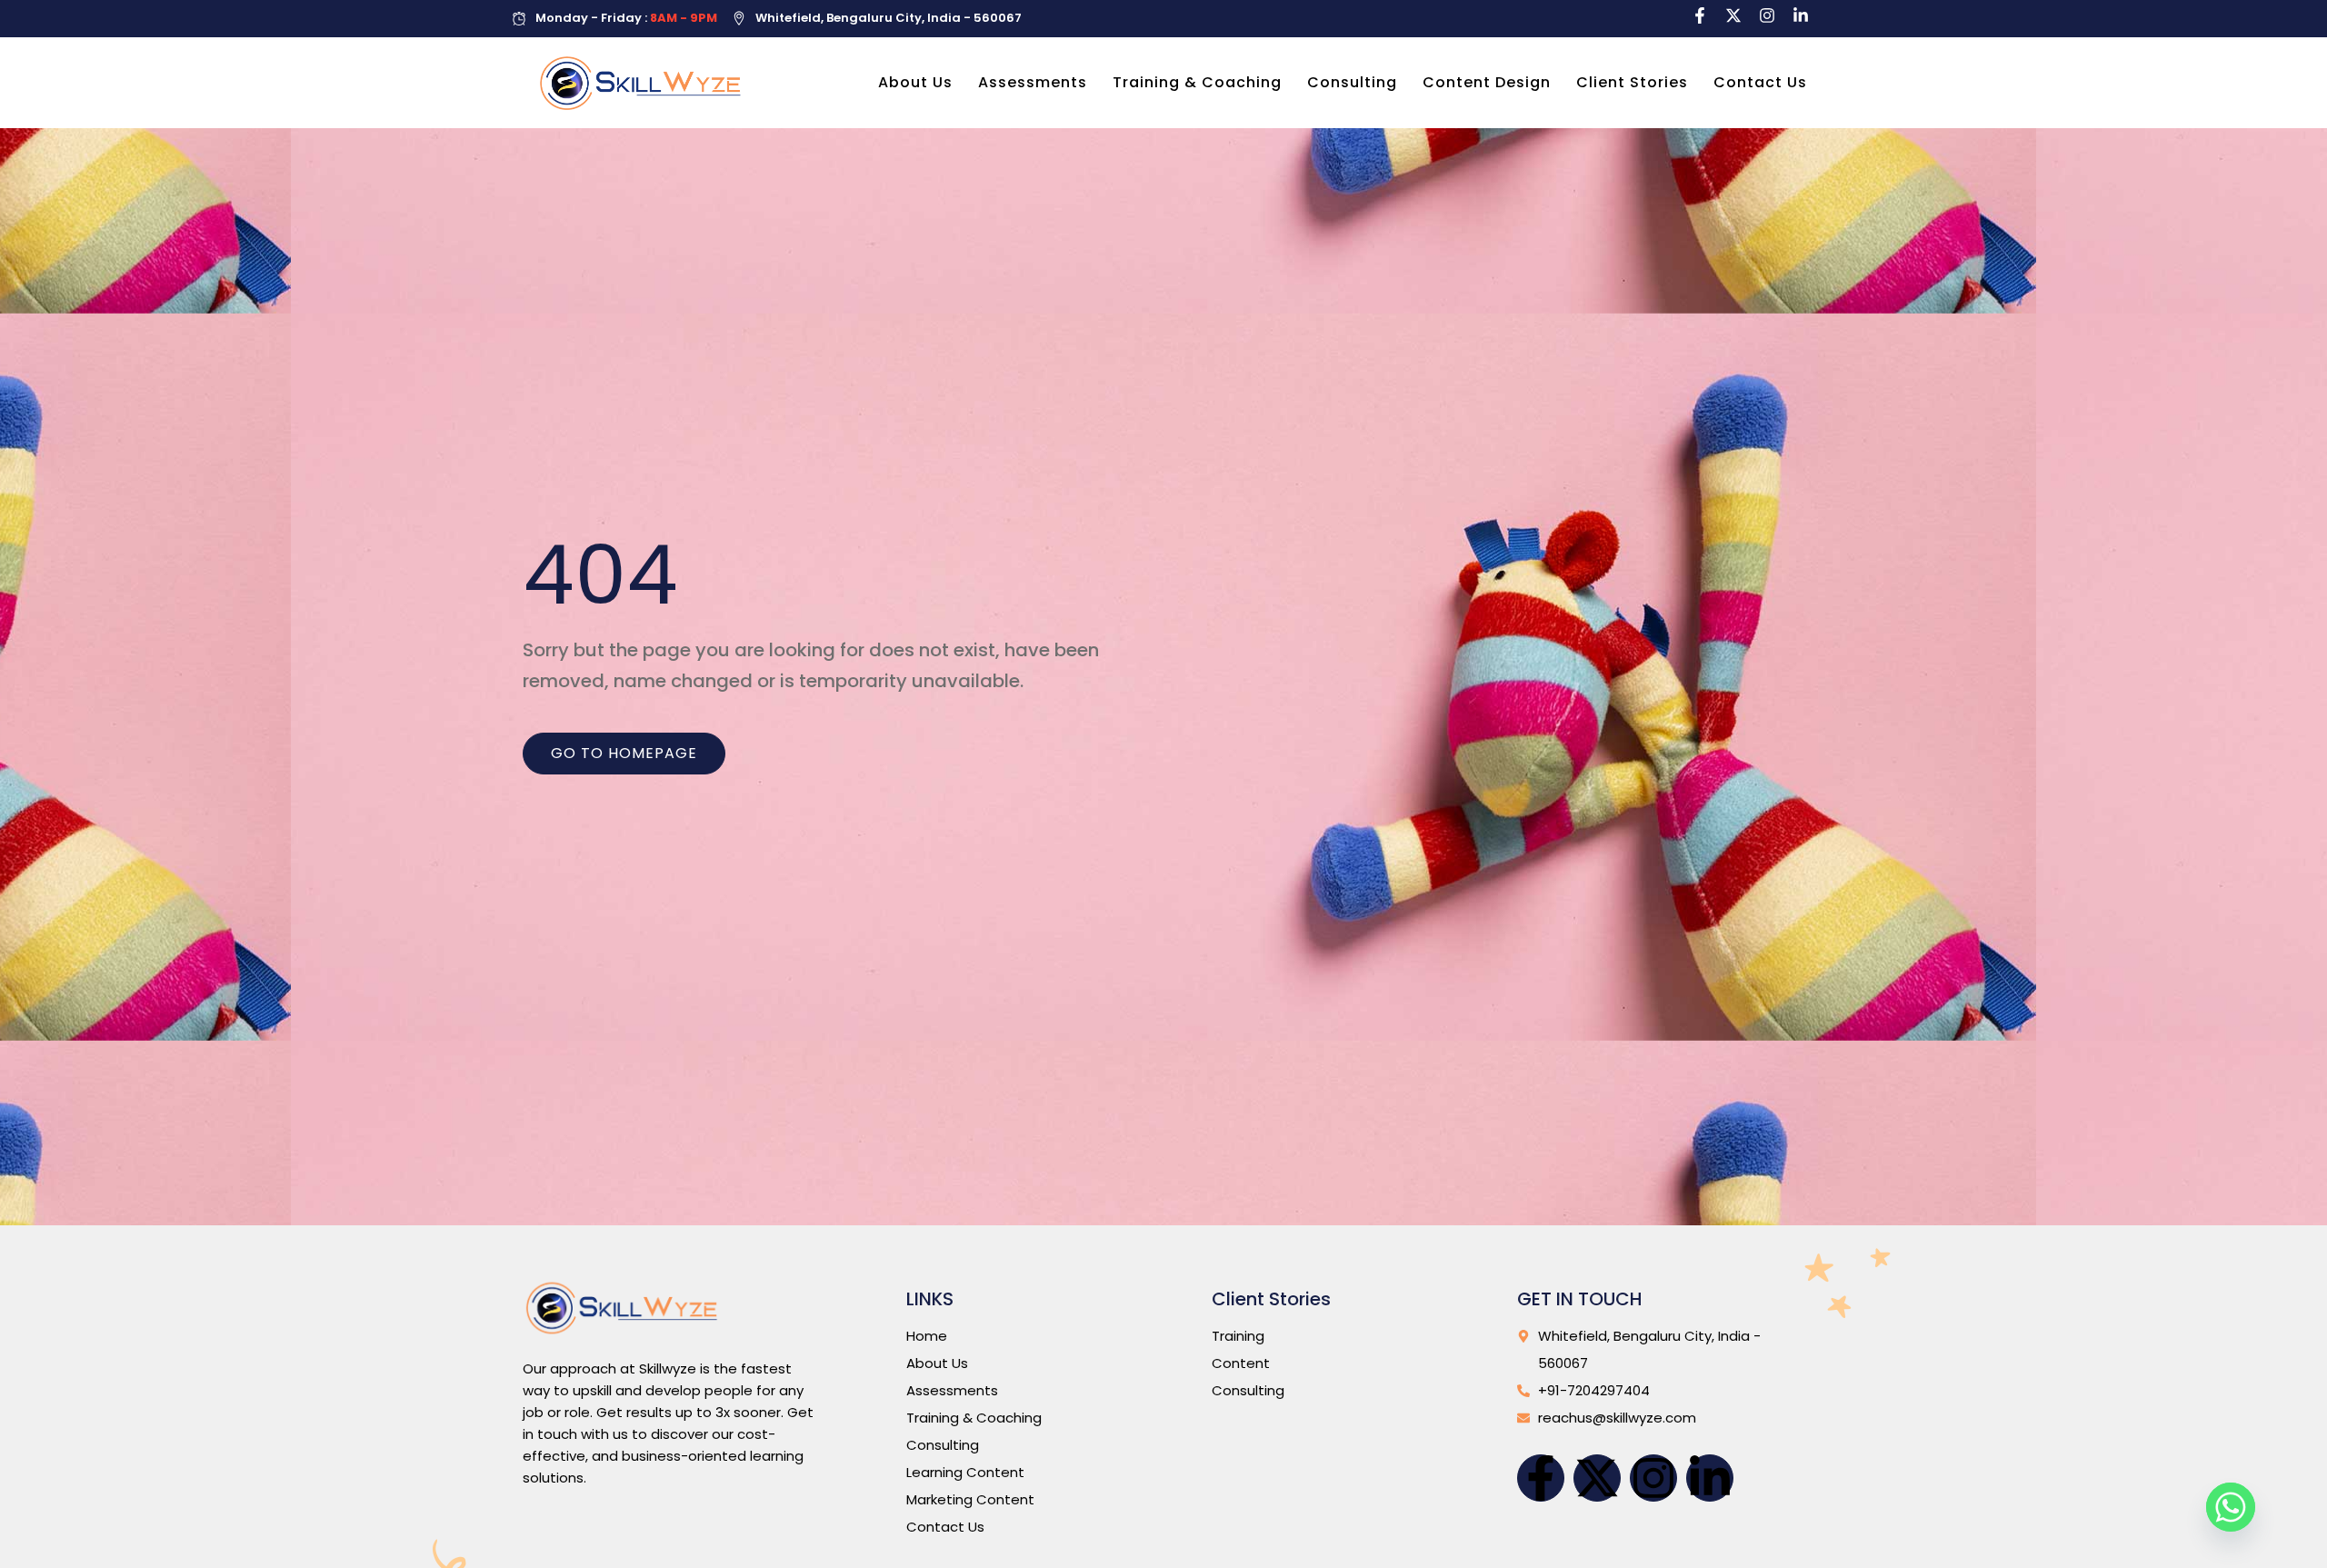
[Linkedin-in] (1801, 15)
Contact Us (1760, 82)
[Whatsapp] (2231, 1507)
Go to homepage (624, 753)
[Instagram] (1767, 15)
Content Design (1487, 82)
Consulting (1352, 82)
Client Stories (1632, 82)
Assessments (1033, 82)
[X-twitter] (1733, 15)
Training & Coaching (1197, 82)
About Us (915, 82)
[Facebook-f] (1700, 15)
